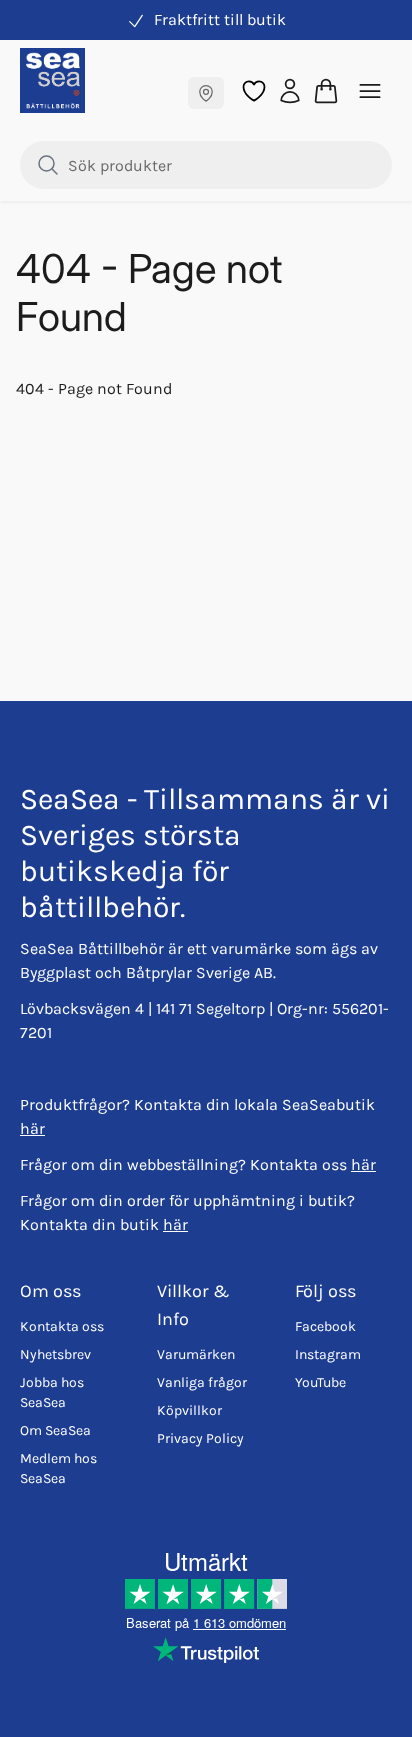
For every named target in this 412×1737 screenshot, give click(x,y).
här (32, 1128)
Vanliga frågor (202, 1382)
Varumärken (196, 1354)
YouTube (320, 1382)
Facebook (325, 1326)
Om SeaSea (55, 1430)
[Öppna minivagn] (326, 91)
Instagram (328, 1354)
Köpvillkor (189, 1410)
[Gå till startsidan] (52, 80)
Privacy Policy (200, 1438)
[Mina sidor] (290, 89)
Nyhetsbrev (55, 1354)
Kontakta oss (62, 1326)
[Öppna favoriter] (254, 91)
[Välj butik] (206, 93)
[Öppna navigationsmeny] (370, 91)
